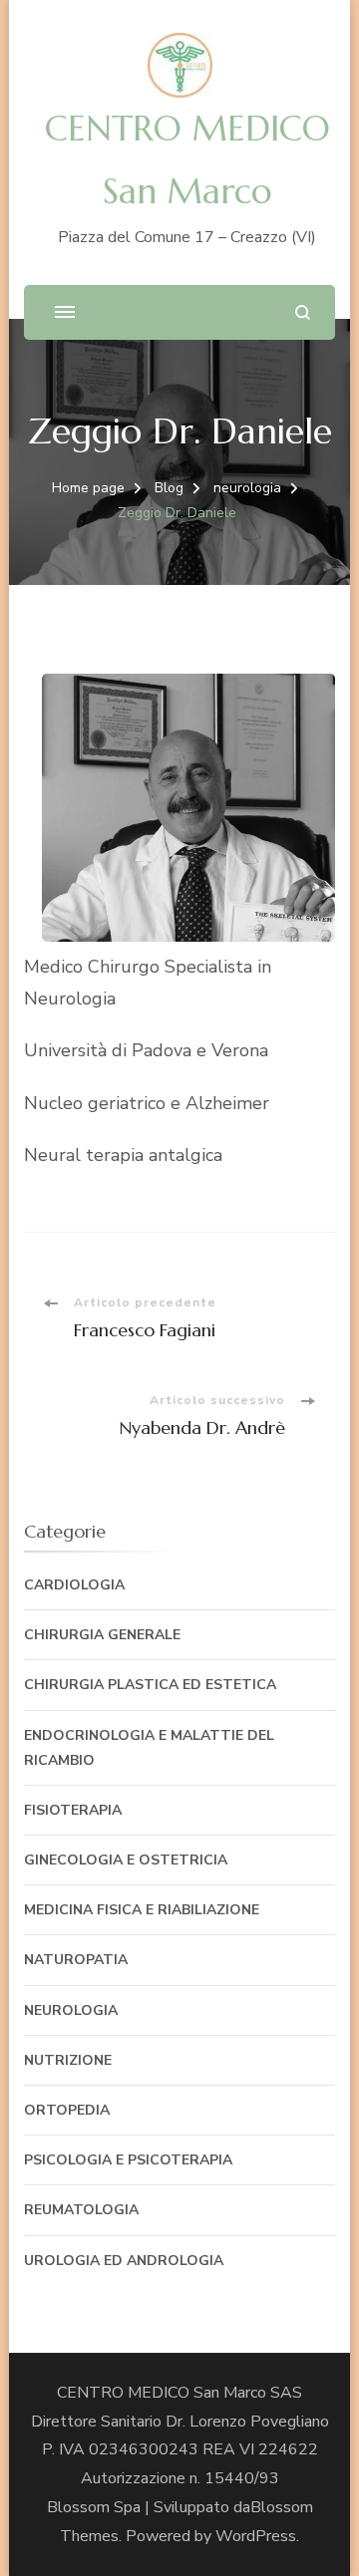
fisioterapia (73, 1810)
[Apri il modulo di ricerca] (303, 312)
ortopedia (67, 2110)
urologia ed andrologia (124, 2261)
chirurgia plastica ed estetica (150, 1685)
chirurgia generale (102, 1635)
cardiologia (74, 1585)
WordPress (256, 2536)
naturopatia (76, 1960)
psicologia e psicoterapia (128, 2160)
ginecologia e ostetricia (126, 1860)
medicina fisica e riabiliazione (142, 1910)
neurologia (71, 2010)
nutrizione (68, 2060)
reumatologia (81, 2210)
